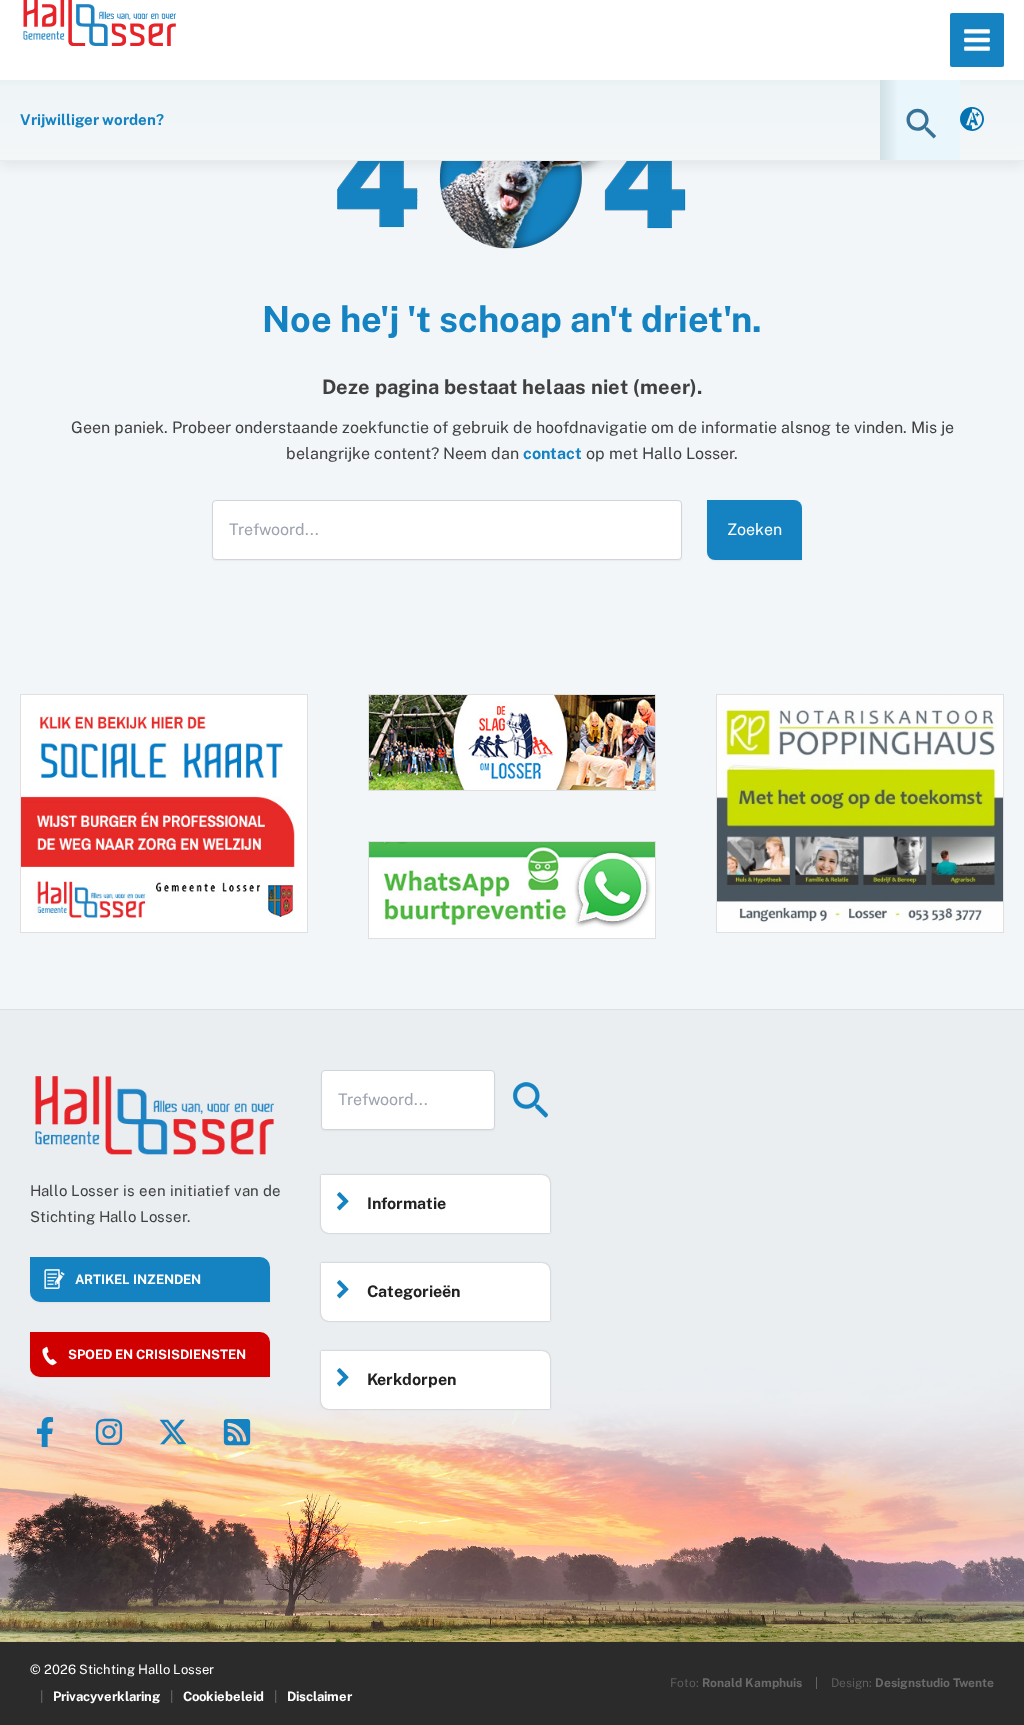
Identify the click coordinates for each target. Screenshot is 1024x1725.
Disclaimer (319, 1696)
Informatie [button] (406, 1203)
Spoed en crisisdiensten (157, 1354)
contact (552, 453)
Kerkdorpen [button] (411, 1379)
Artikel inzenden (138, 1279)
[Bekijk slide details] (860, 813)
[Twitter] (173, 1432)
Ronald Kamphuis (752, 1683)
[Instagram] (109, 1432)
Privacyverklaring (106, 1696)
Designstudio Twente (934, 1683)
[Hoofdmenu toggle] (977, 40)
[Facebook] (45, 1432)
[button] (924, 123)
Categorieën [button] (413, 1291)
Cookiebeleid (223, 1696)
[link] (972, 120)
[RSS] (237, 1432)
